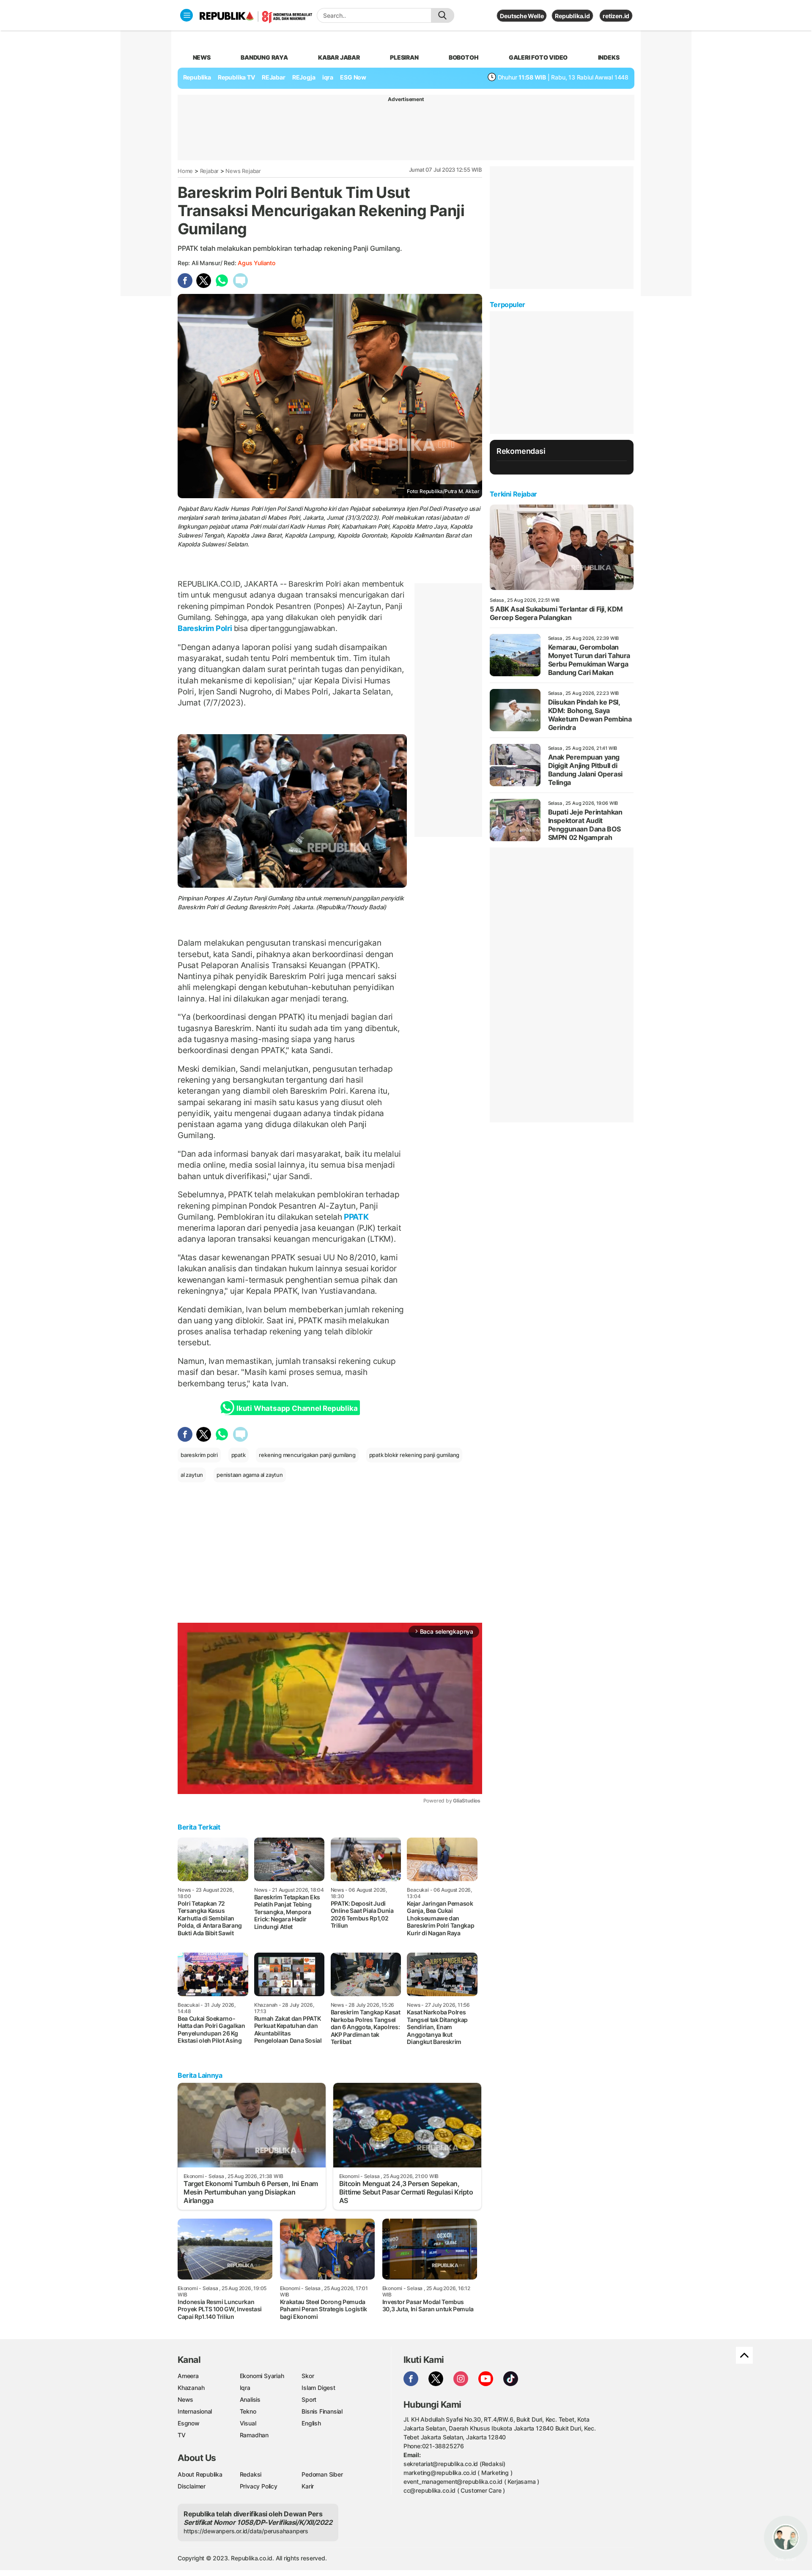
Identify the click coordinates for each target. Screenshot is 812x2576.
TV (182, 2435)
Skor (308, 2376)
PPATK (355, 1217)
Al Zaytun (239, 898)
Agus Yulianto (256, 263)
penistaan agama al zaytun (250, 1475)
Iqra (245, 2388)
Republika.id (572, 16)
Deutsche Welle (522, 16)
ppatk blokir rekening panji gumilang (414, 1455)
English (311, 2423)
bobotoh (464, 57)
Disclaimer (192, 2486)
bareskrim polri (199, 1455)
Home (185, 171)
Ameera (188, 2376)
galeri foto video (538, 57)
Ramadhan (254, 2435)
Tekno (248, 2411)
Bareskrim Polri (206, 628)
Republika (197, 77)
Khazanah (191, 2388)
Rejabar (210, 171)
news (202, 57)
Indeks (609, 57)
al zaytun (192, 1475)
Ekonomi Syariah (262, 2376)
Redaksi (251, 2474)
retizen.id (616, 16)
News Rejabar (243, 171)
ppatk (239, 1455)
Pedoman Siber (322, 2474)
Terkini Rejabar (513, 494)
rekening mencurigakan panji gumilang (307, 1455)
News (185, 2399)
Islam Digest (318, 2388)
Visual (248, 2423)
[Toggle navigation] (187, 15)
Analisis (250, 2399)
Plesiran (404, 57)
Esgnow (189, 2423)
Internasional (195, 2411)
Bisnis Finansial (322, 2411)
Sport (309, 2399)
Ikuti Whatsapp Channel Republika (297, 1408)
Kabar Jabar (339, 57)
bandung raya (264, 57)
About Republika (200, 2474)
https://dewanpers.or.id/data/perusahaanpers (246, 2531)
